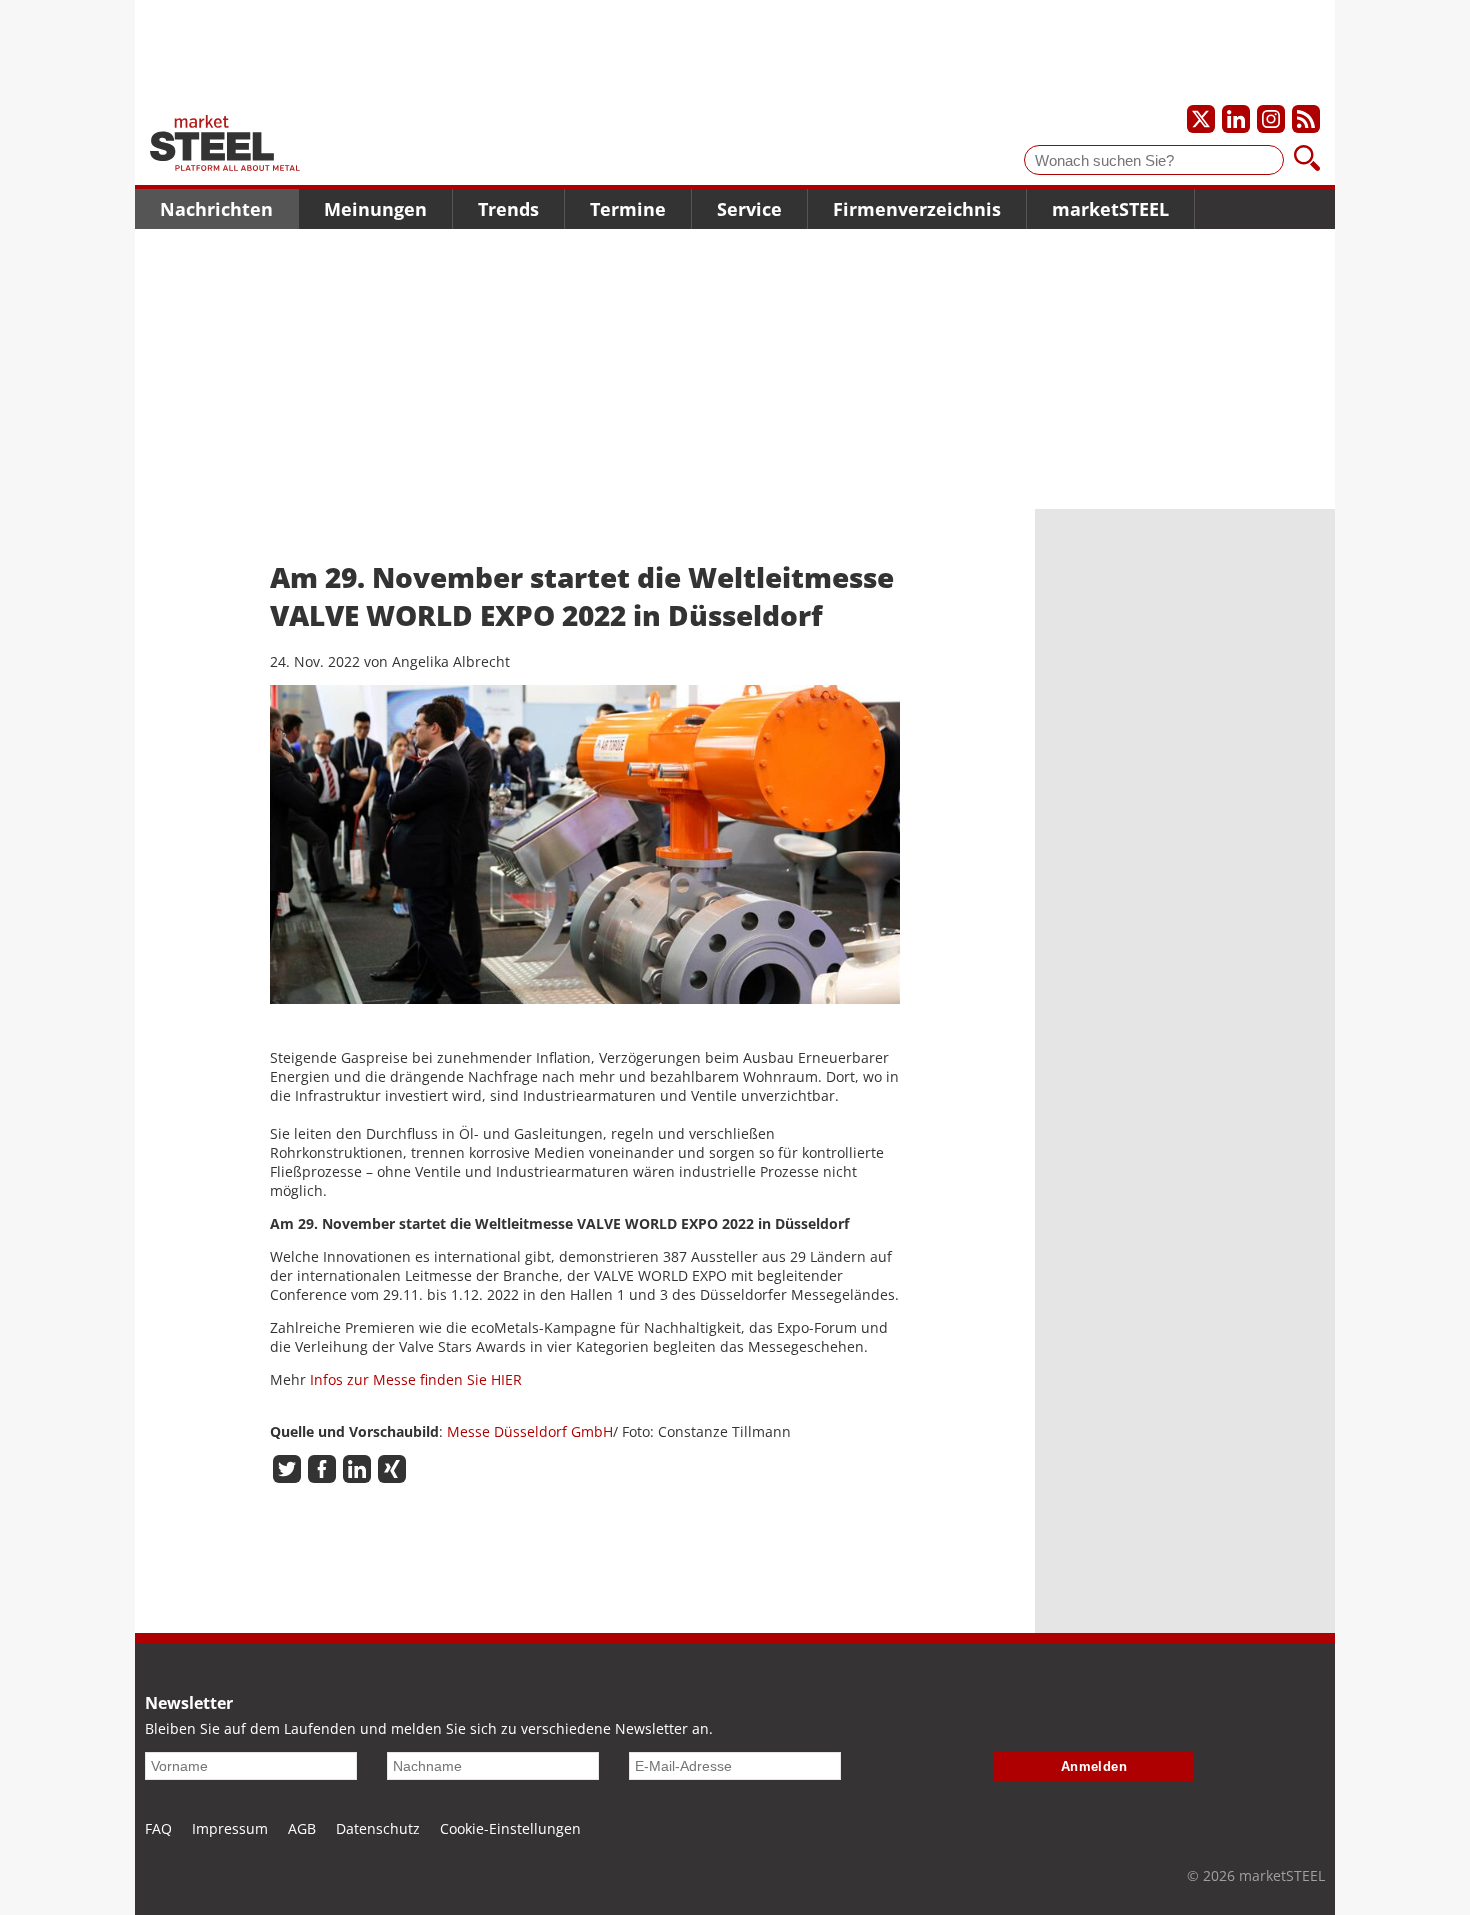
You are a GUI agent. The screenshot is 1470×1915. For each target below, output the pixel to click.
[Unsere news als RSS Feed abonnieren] (1306, 119)
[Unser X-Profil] (1201, 119)
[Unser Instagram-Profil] (1271, 119)
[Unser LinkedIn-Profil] (1236, 119)
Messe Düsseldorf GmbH (530, 1431)
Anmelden (1094, 1766)
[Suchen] (1307, 160)
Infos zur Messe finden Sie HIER (416, 1379)
